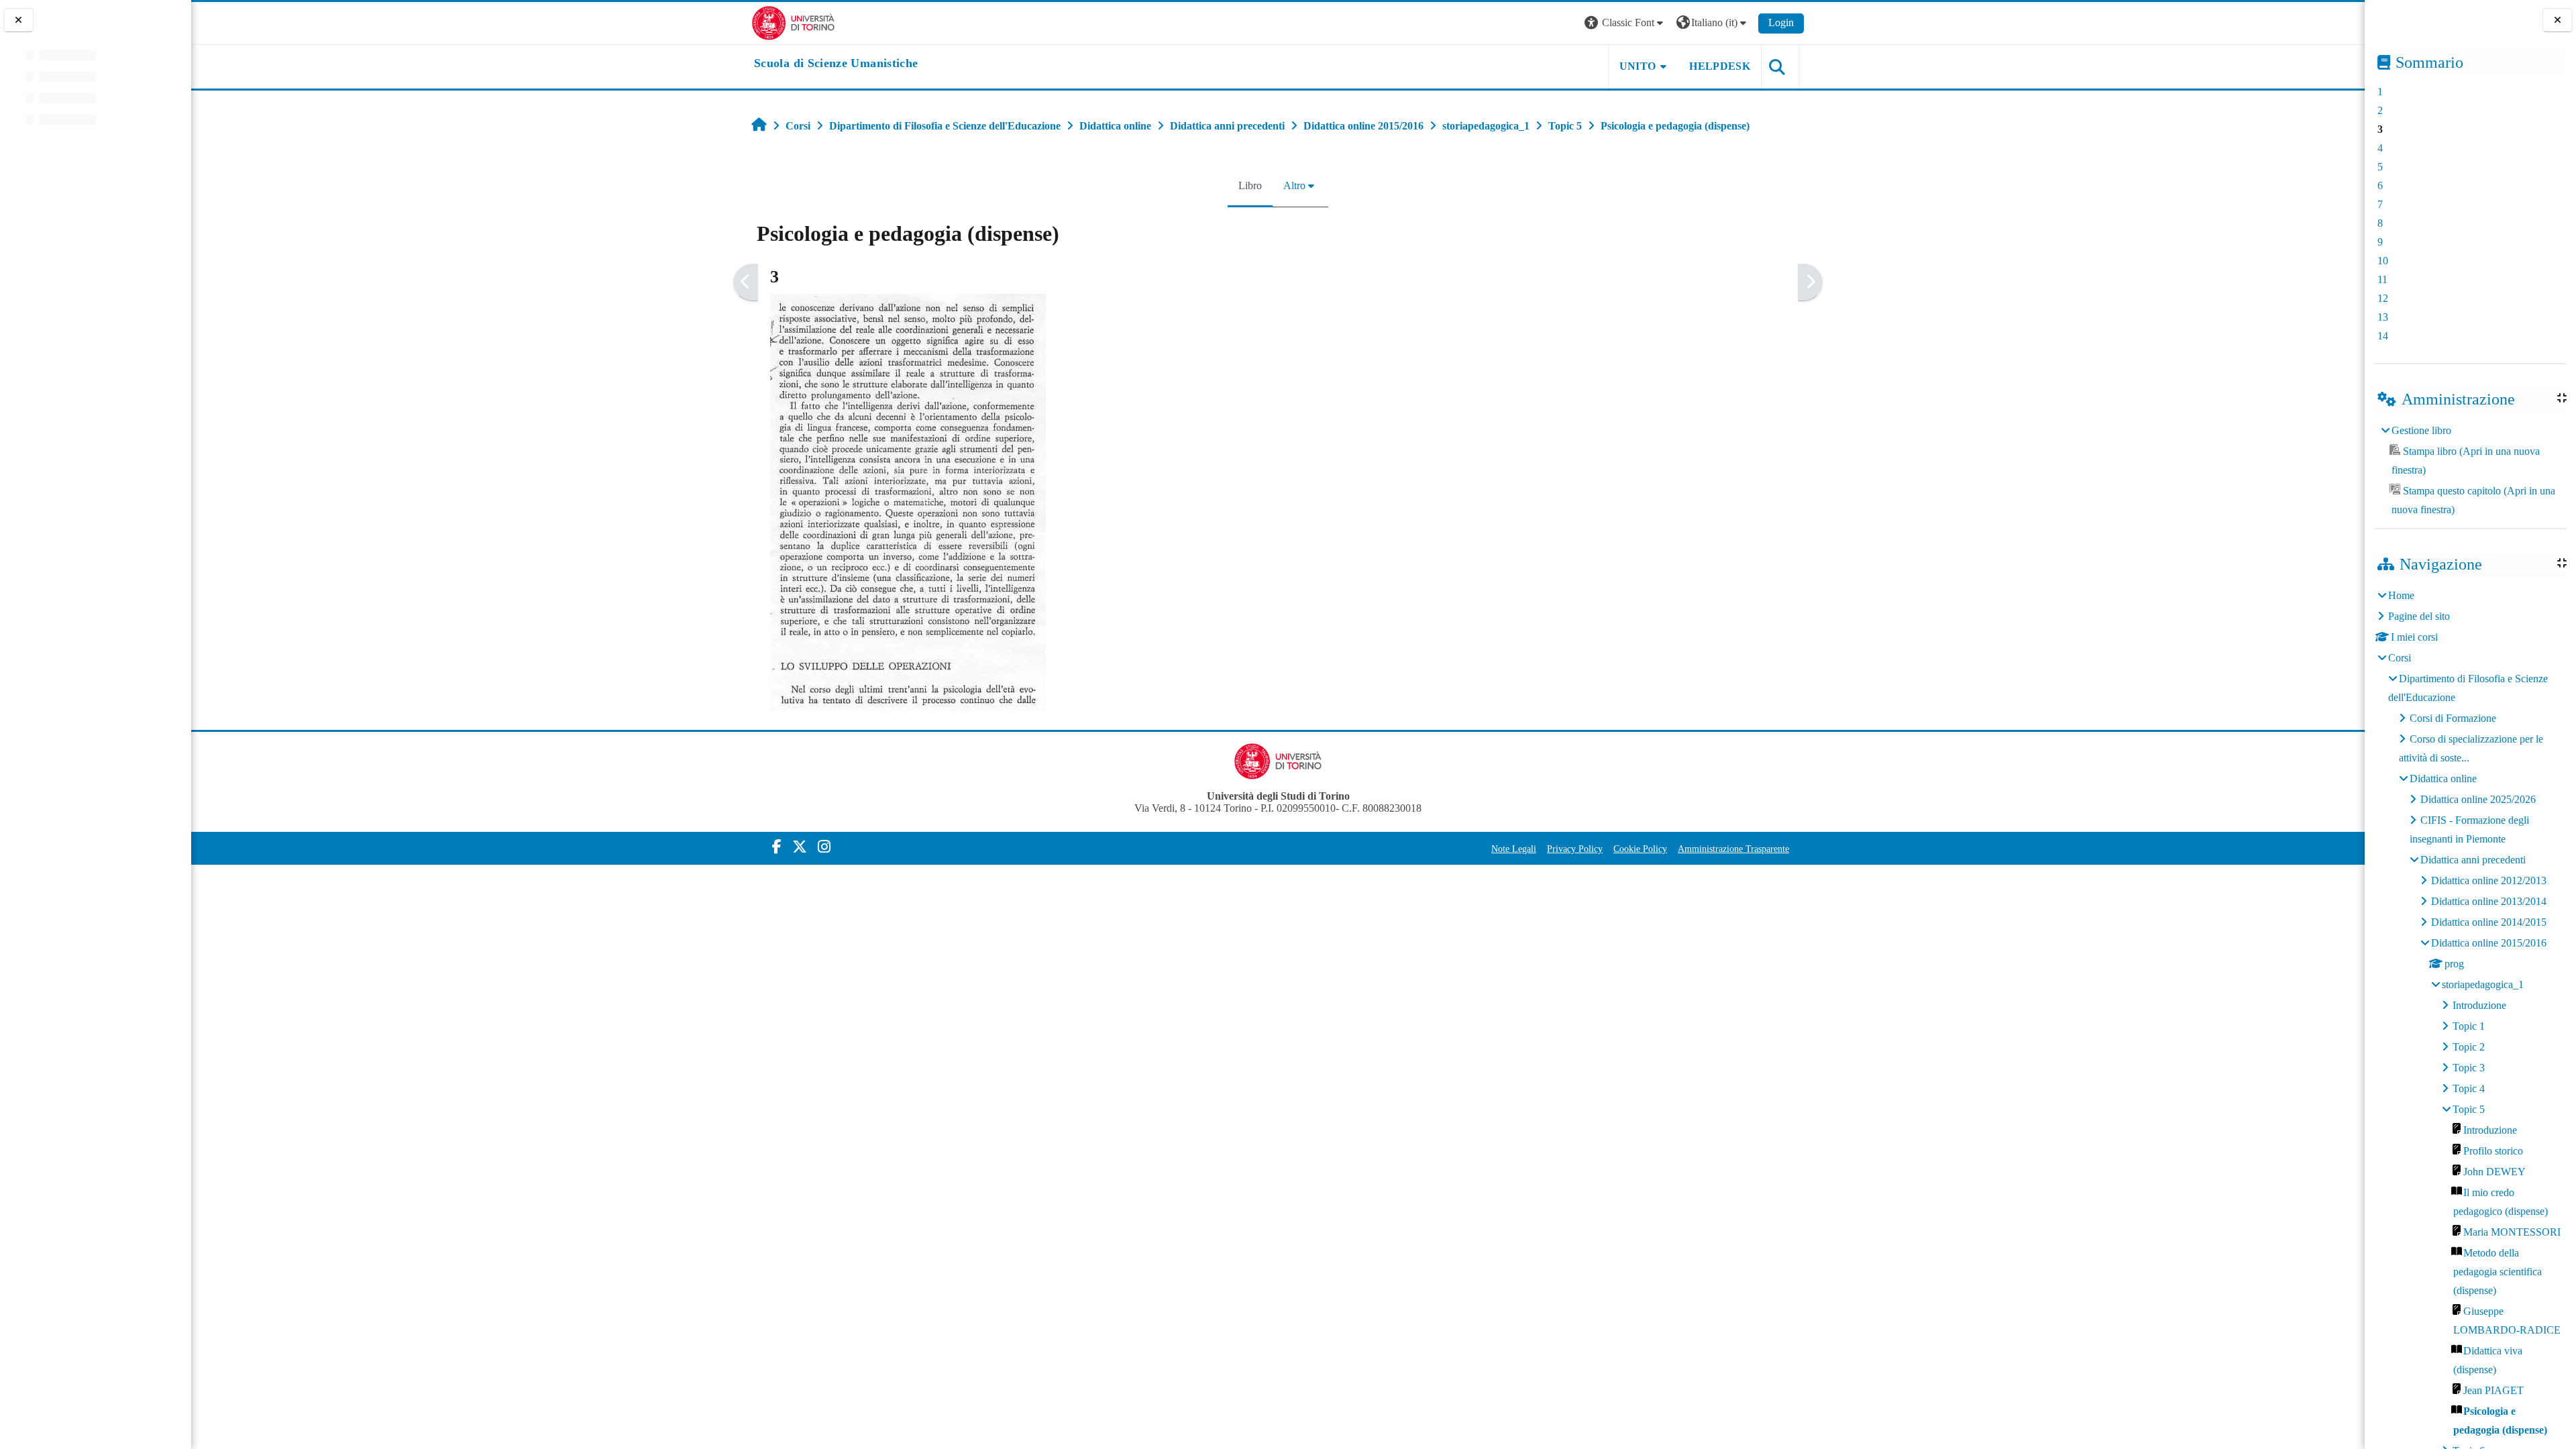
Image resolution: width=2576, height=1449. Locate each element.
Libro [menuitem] (1250, 185)
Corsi (2400, 658)
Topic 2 (2469, 1047)
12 (2383, 298)
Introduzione (2479, 1005)
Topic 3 (2469, 1068)
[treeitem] (2470, 470)
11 (2382, 279)
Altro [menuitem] (1294, 185)
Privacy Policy (1575, 849)
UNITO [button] (1638, 66)
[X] (800, 847)
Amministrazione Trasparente (1733, 849)
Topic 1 (2469, 1026)
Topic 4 (2469, 1088)
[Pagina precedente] (746, 282)
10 (2383, 261)
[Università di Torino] (793, 22)
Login (1781, 22)
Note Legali (1514, 849)
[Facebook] (777, 847)
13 (2383, 317)
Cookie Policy (1640, 849)
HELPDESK (1720, 66)
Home (2401, 595)
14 (2383, 336)
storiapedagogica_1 (2483, 984)
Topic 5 (2469, 1109)
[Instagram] (824, 847)
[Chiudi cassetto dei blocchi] (2558, 20)
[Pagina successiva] (1810, 282)
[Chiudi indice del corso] (18, 20)
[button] (1625, 23)
